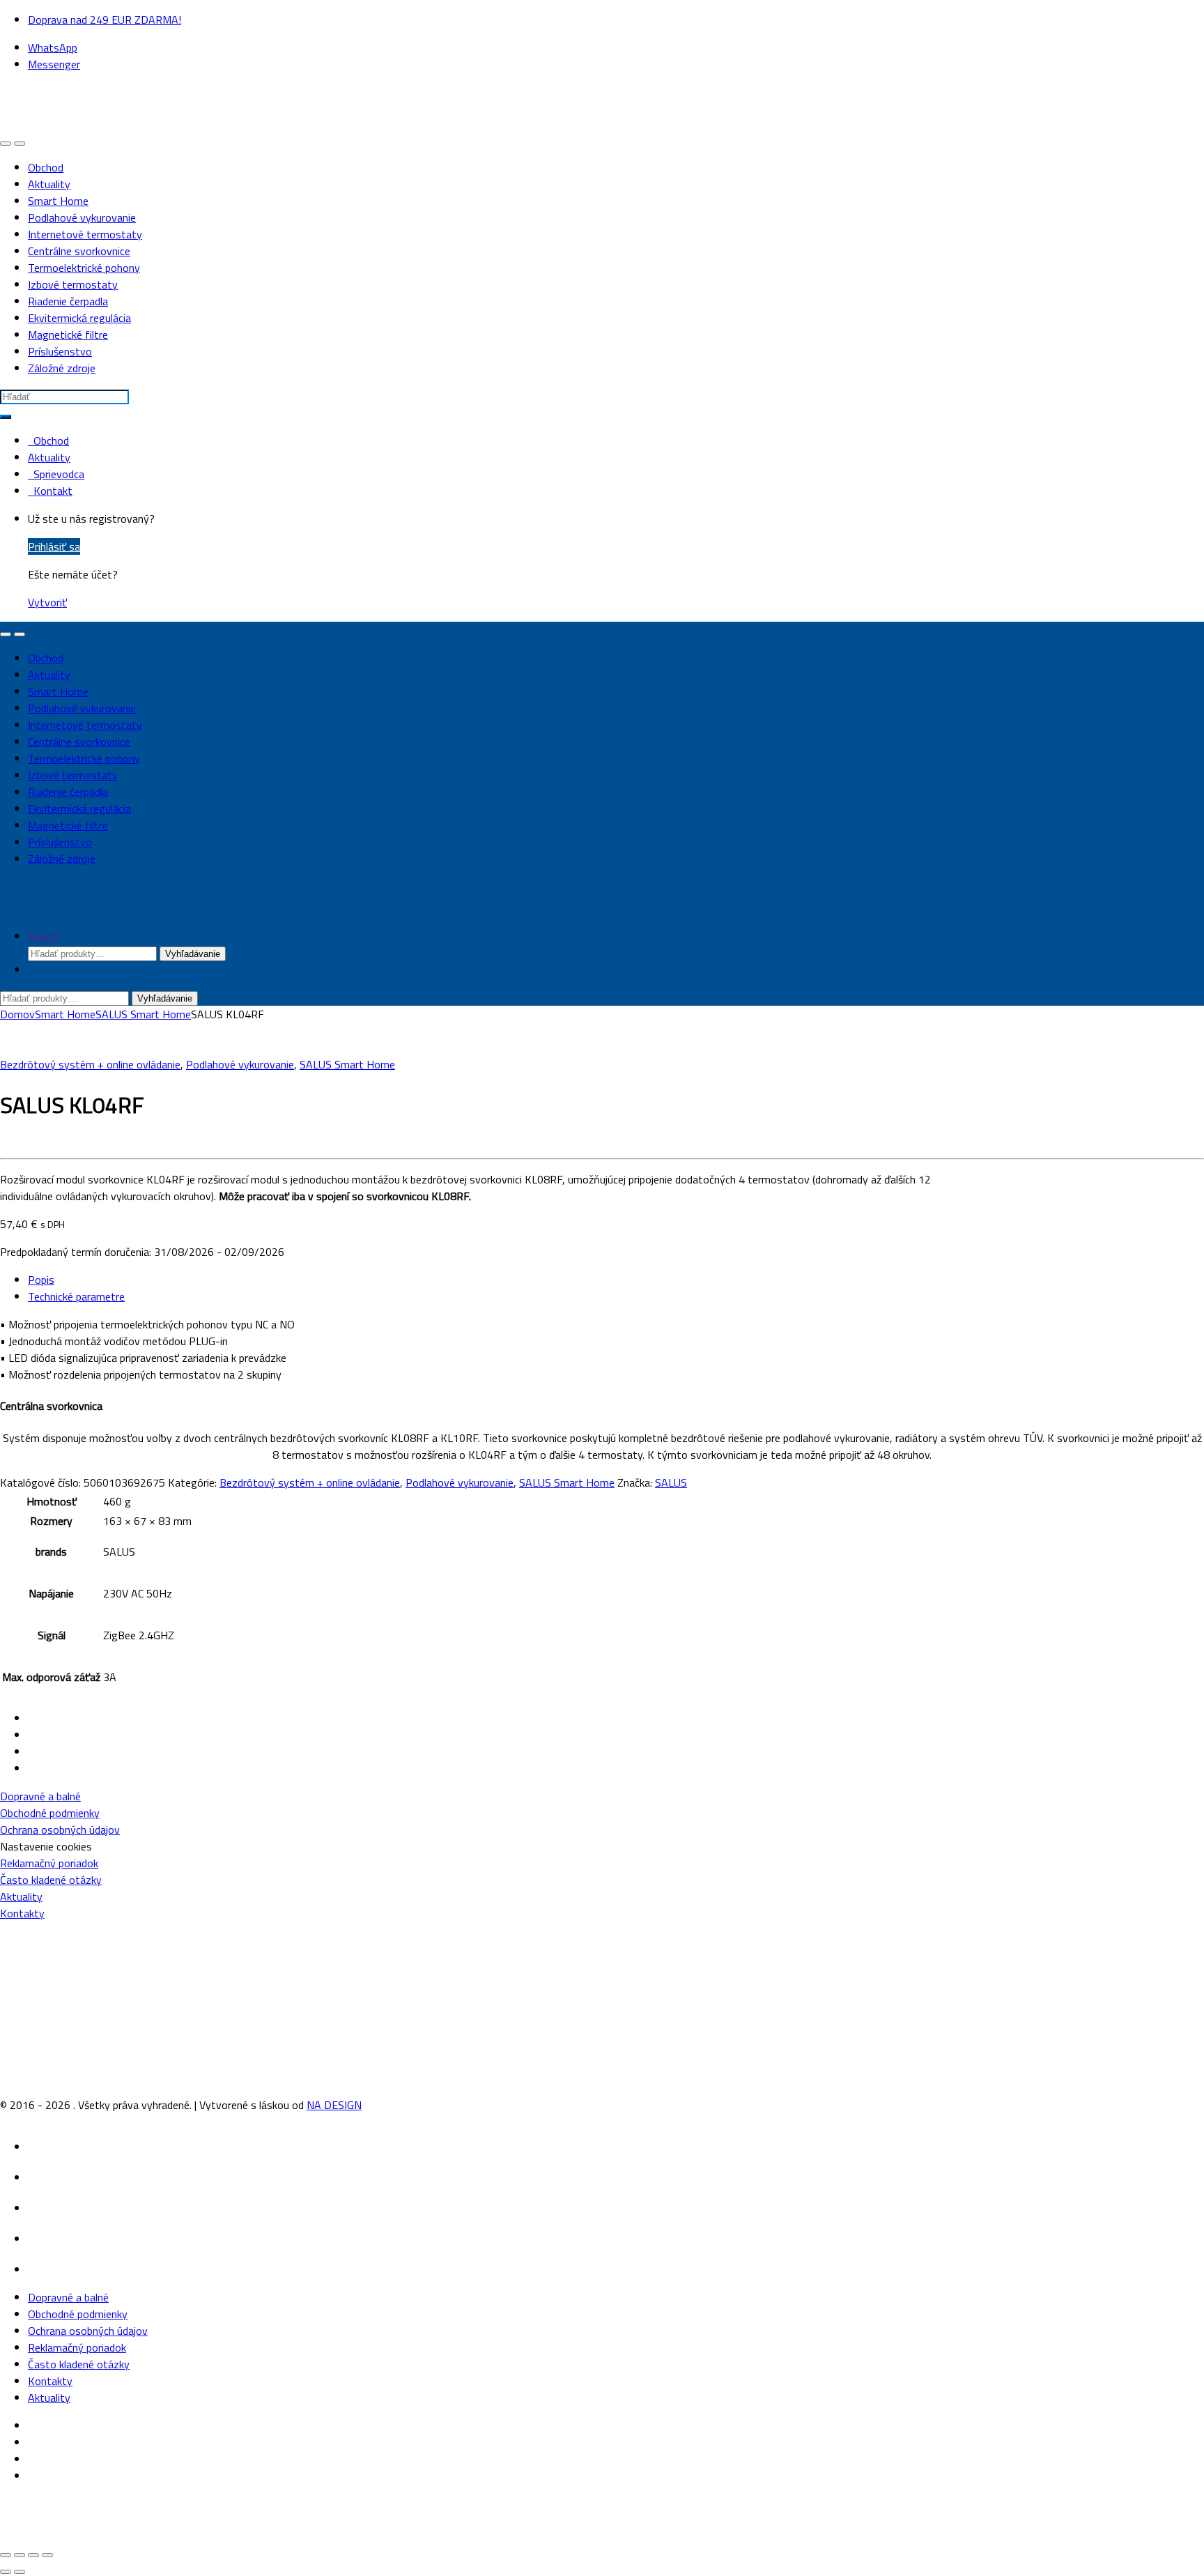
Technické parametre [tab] (76, 1296)
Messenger (54, 64)
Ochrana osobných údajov (60, 1830)
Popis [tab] (41, 1280)
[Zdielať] (33, 2555)
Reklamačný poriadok (49, 1863)
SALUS (671, 1482)
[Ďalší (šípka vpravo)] (20, 2572)
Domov (17, 1014)
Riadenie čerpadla (68, 301)
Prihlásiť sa (54, 546)
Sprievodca (56, 474)
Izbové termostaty (73, 284)
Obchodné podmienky (50, 1813)
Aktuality (49, 184)
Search (44, 936)
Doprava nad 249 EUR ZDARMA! (105, 20)
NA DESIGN (334, 2105)
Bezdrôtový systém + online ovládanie (90, 1064)
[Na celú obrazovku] (20, 2555)
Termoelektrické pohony (84, 268)
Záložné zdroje (62, 368)
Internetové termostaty (85, 234)
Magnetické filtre (68, 335)
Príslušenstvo (60, 351)
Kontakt (50, 491)
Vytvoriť (47, 602)
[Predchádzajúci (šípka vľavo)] (6, 2572)
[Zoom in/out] (6, 2555)
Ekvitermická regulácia (79, 318)
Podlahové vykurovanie (82, 217)
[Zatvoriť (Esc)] (47, 2555)
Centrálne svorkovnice (79, 251)
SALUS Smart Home (143, 1014)
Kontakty (22, 1913)
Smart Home (58, 201)
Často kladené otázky (51, 1880)
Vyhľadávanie (193, 954)
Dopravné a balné (40, 1796)
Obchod (46, 167)
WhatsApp (53, 47)
